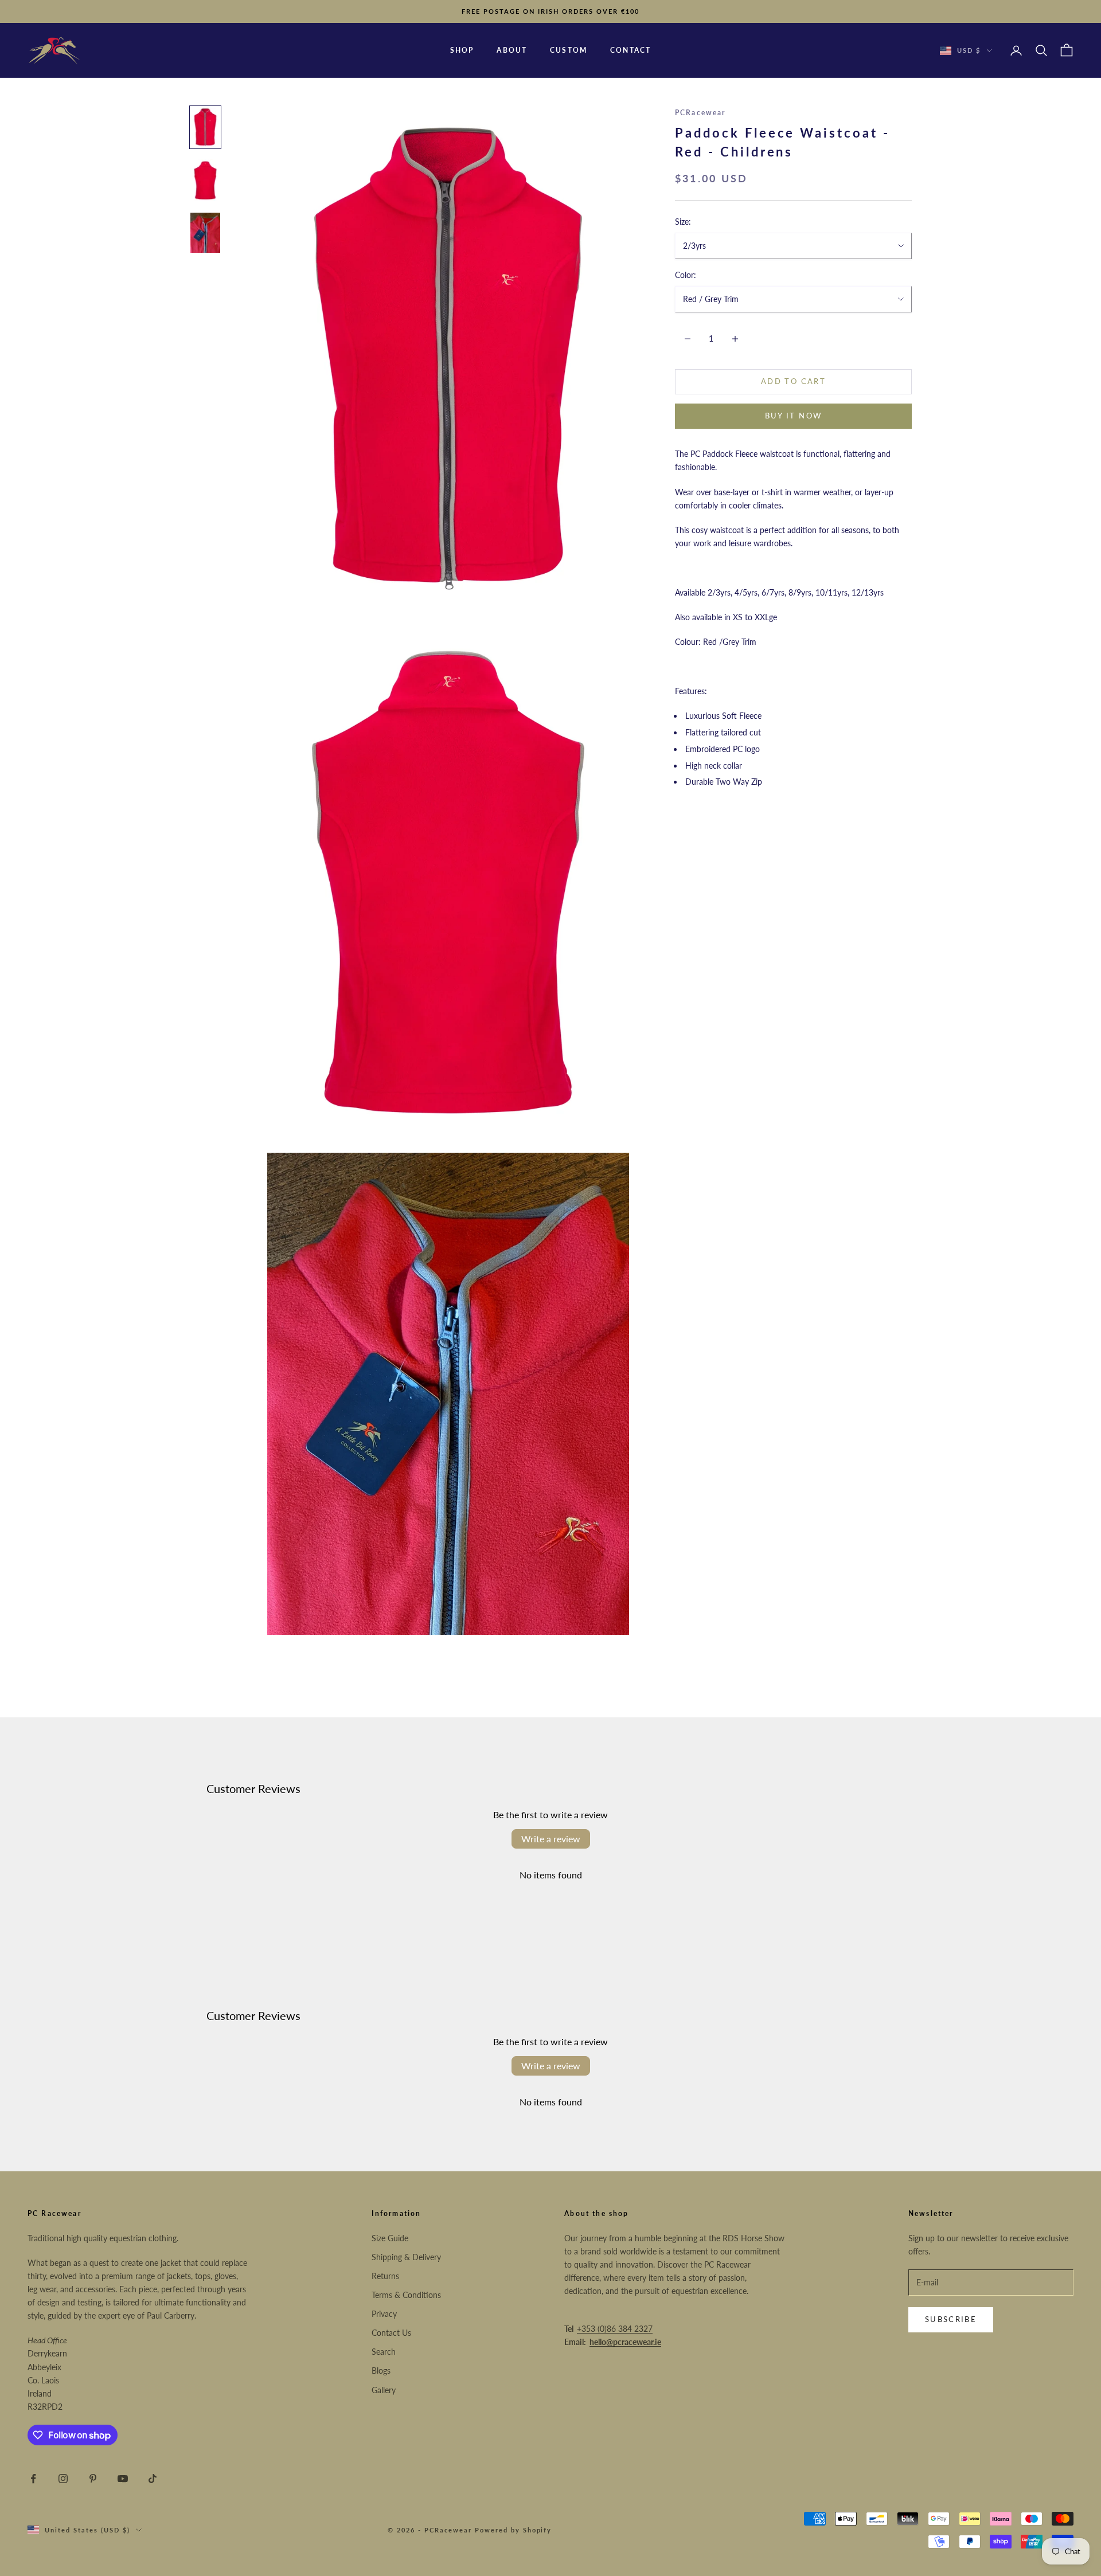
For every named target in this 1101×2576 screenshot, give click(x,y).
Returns (385, 2276)
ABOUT (512, 50)
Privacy (384, 2314)
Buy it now (793, 416)
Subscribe (951, 2319)
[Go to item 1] (205, 127)
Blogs (381, 2371)
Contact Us (391, 2333)
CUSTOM (569, 50)
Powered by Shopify (514, 2530)
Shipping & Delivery (406, 2257)
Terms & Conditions (406, 2295)
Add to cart (793, 382)
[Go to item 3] (205, 233)
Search (384, 2352)
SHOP (462, 50)
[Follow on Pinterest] (93, 2479)
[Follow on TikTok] (153, 2479)
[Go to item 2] (205, 180)
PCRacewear (700, 113)
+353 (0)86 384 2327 (615, 2329)
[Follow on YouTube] (123, 2479)
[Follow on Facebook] (33, 2479)
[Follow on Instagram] (63, 2479)
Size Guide (390, 2238)
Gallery (384, 2390)
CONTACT (630, 50)
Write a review (551, 1839)
